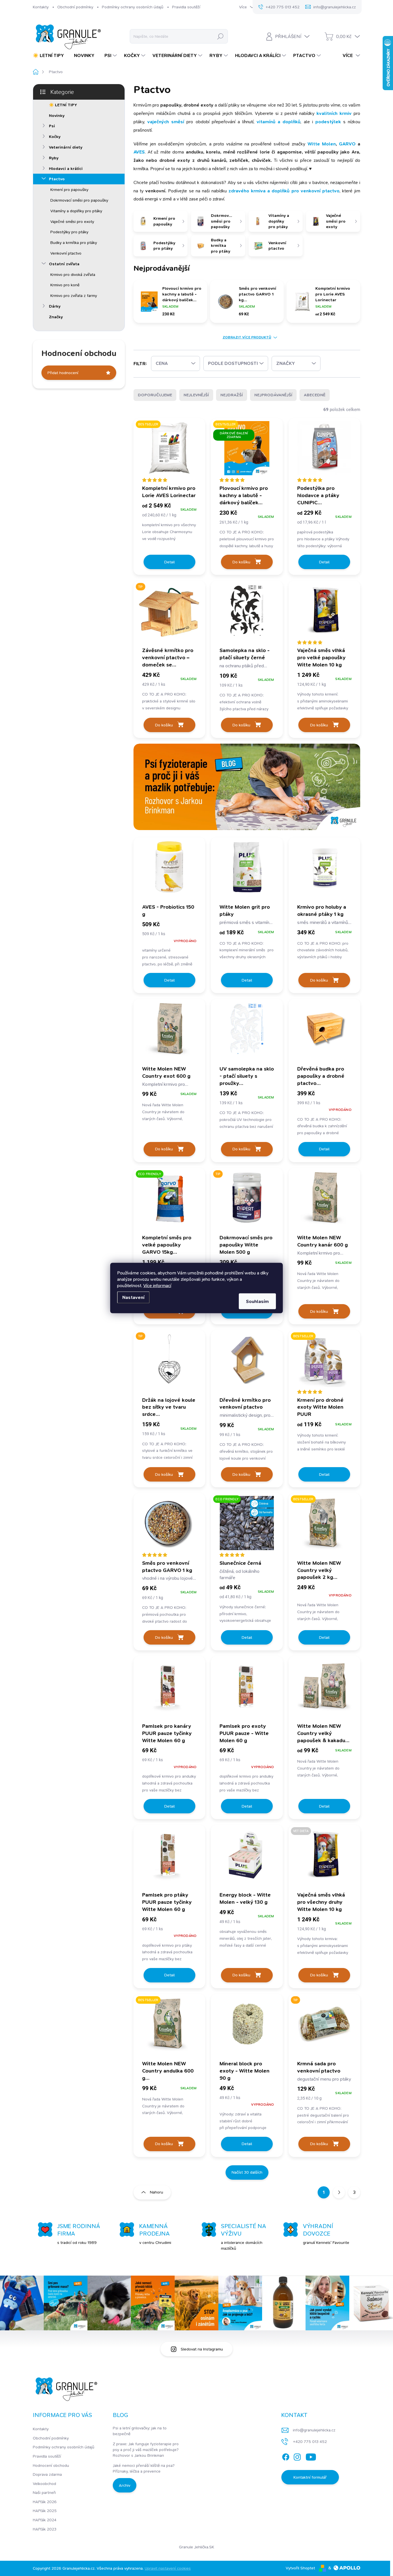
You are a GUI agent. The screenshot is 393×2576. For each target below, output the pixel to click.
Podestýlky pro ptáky (69, 232)
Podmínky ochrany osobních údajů (133, 7)
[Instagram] (297, 2456)
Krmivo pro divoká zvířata (73, 274)
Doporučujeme (155, 395)
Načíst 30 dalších (247, 2172)
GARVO (348, 144)
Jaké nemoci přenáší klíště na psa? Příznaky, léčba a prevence (144, 2468)
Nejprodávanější (273, 395)
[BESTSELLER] (324, 1526)
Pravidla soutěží (186, 7)
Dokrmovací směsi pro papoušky (79, 200)
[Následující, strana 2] (339, 2192)
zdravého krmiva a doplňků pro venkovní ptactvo (284, 191)
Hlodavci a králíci (66, 168)
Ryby (54, 158)
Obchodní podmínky (75, 7)
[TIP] (169, 613)
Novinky (57, 115)
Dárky (55, 306)
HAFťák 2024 (45, 2520)
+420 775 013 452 (310, 2441)
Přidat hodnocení (63, 373)
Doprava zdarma (47, 2474)
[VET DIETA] (324, 1858)
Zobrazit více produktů (247, 337)
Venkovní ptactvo (66, 253)
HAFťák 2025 (45, 2511)
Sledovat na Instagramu (202, 2349)
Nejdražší (232, 395)
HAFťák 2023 (45, 2529)
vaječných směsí (166, 122)
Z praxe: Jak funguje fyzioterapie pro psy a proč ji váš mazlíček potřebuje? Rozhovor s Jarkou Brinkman (146, 2449)
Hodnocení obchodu (51, 2465)
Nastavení (133, 1297)
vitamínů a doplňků (278, 122)
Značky (56, 317)
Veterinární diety (66, 147)
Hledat (220, 36)
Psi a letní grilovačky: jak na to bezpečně (140, 2431)
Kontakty (41, 7)
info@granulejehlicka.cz (314, 2430)
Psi (52, 126)
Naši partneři (44, 2492)
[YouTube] (311, 2456)
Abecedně (315, 395)
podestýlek (328, 122)
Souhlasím (257, 1301)
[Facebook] (286, 2456)
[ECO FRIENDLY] (169, 1201)
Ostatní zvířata (64, 264)
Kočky (55, 137)
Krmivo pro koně (65, 285)
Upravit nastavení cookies (168, 2568)
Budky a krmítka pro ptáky (74, 243)
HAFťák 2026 (45, 2502)
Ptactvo (57, 179)
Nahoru (157, 2192)
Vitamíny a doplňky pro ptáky (76, 211)
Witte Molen (322, 144)
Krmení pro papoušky (69, 190)
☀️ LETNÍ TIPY (63, 105)
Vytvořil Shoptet (300, 2568)
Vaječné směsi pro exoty (72, 221)
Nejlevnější (196, 395)
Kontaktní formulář (310, 2477)
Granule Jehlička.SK (197, 2547)
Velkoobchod (44, 2484)
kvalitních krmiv (334, 113)
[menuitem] (50, 56)
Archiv (125, 2485)
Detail (169, 562)
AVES (139, 152)
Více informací (157, 1286)
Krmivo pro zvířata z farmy (74, 296)
